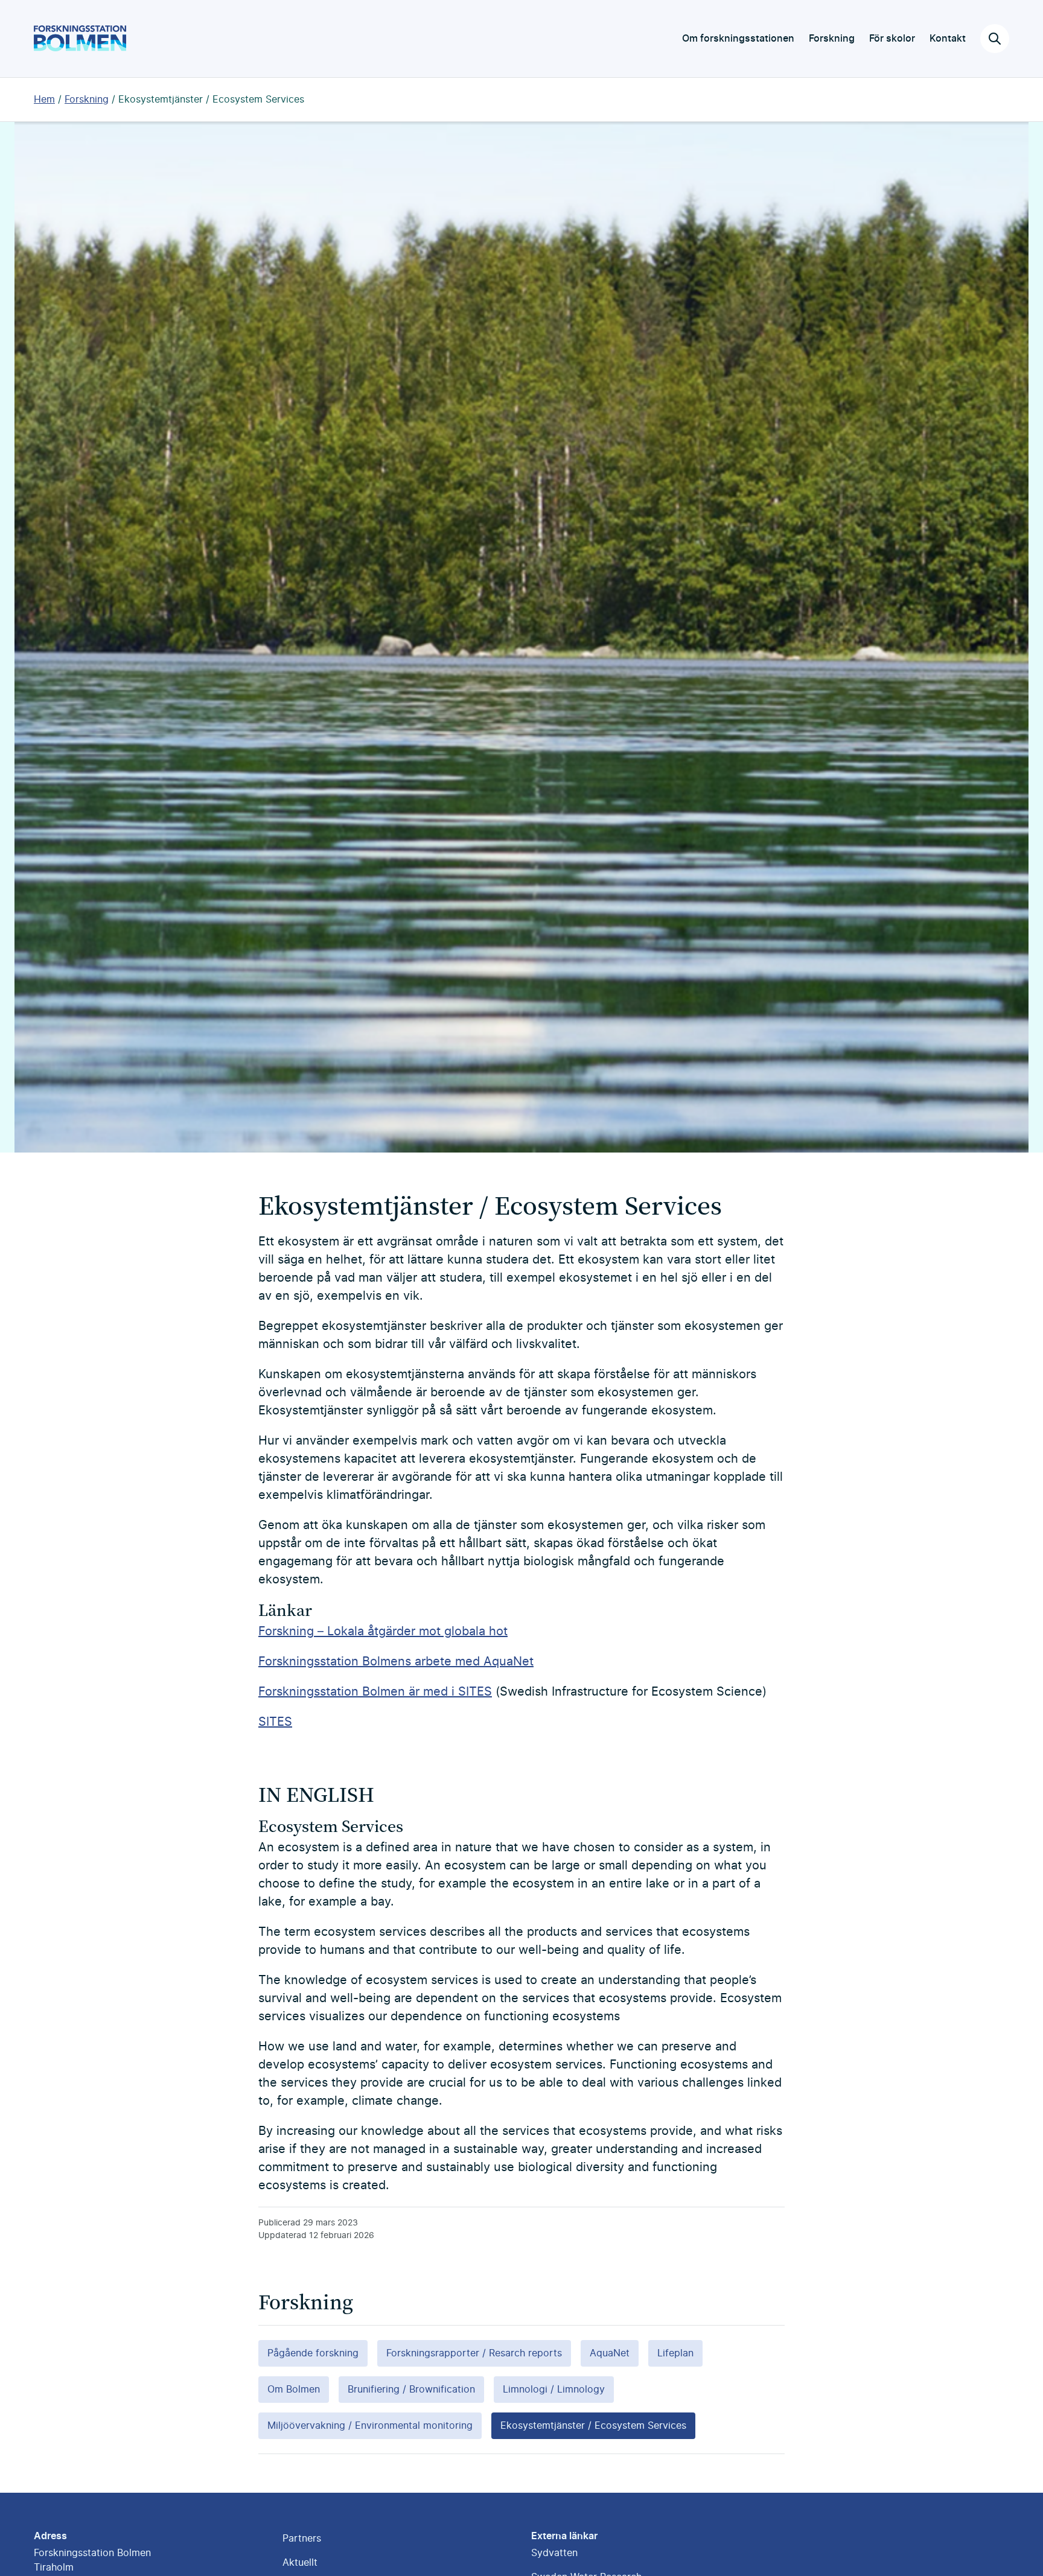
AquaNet (610, 2353)
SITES (275, 1722)
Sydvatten (554, 2553)
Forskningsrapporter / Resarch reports (474, 2353)
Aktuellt (300, 2563)
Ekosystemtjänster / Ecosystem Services (211, 100)
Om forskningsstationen (738, 39)
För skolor (892, 39)
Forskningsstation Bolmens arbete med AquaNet (396, 1662)
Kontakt (948, 39)
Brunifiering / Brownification (411, 2390)
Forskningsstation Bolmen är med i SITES (375, 1692)
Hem (44, 100)
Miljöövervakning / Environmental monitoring (370, 2426)
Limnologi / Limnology (554, 2390)
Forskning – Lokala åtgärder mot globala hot (383, 1632)
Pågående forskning (313, 2353)
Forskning (832, 39)
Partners (302, 2539)
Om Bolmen (294, 2390)
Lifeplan (675, 2353)
